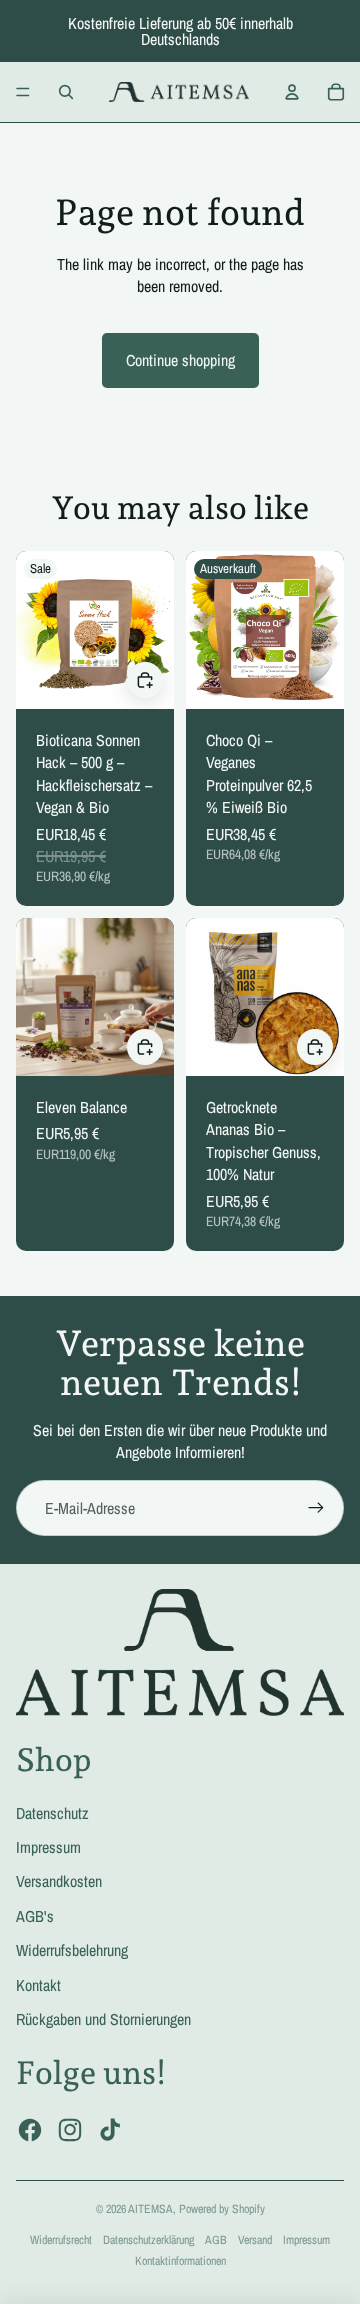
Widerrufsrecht (61, 2240)
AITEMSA (150, 2209)
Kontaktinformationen (180, 2261)
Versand (255, 2240)
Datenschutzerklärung (148, 2240)
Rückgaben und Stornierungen (103, 2019)
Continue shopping (180, 360)
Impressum (48, 1847)
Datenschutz (52, 1813)
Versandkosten (59, 1881)
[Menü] (23, 92)
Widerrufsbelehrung (72, 1950)
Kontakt (38, 1985)
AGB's (35, 1916)
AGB (216, 2240)
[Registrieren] (316, 1508)
